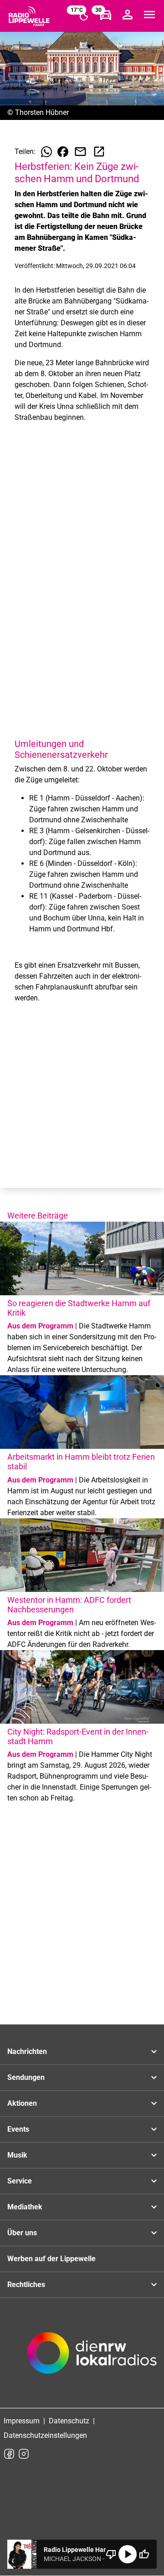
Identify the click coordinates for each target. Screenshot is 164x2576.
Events (18, 2129)
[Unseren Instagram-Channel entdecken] (24, 2454)
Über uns (22, 2233)
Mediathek (25, 2207)
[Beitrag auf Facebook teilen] (63, 152)
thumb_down (111, 2554)
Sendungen (26, 2077)
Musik (17, 2155)
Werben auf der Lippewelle (51, 2259)
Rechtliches (26, 2285)
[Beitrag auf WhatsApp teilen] (46, 152)
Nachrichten (27, 2051)
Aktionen (22, 2103)
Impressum (22, 2421)
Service (20, 2181)
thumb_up (144, 2554)
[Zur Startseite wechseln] (29, 16)
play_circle (128, 2554)
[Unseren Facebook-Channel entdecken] (9, 2454)
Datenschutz (69, 2421)
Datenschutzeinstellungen (45, 2435)
